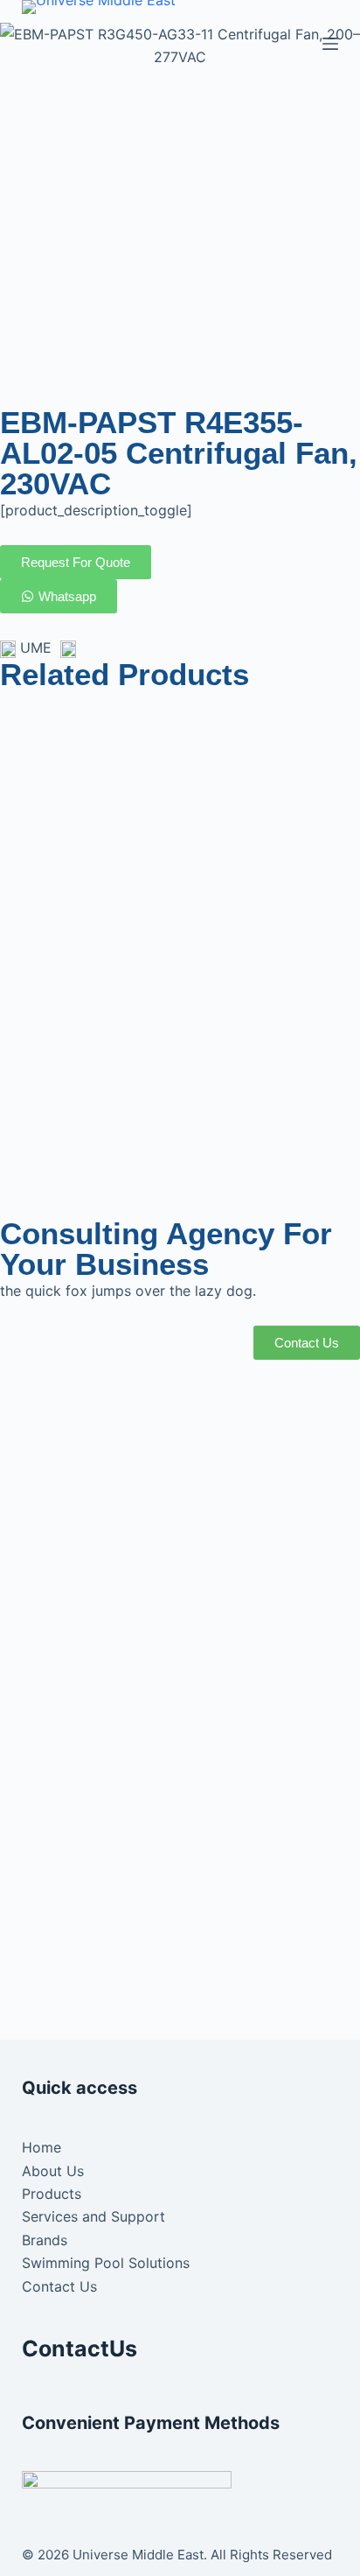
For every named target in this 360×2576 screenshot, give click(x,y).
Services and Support (93, 2216)
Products (52, 2194)
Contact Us (59, 2286)
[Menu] (330, 44)
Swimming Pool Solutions (106, 2263)
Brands (45, 2240)
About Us (53, 2171)
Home (42, 2147)
